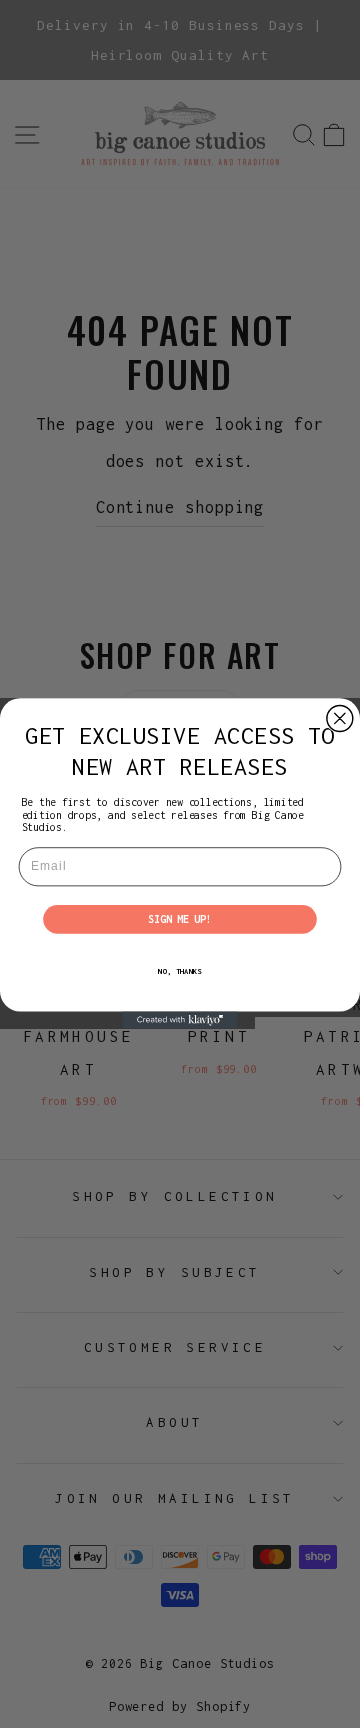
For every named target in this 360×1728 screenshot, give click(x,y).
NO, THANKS (179, 971)
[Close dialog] (340, 719)
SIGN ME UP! (179, 919)
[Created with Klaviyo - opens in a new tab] (179, 1020)
